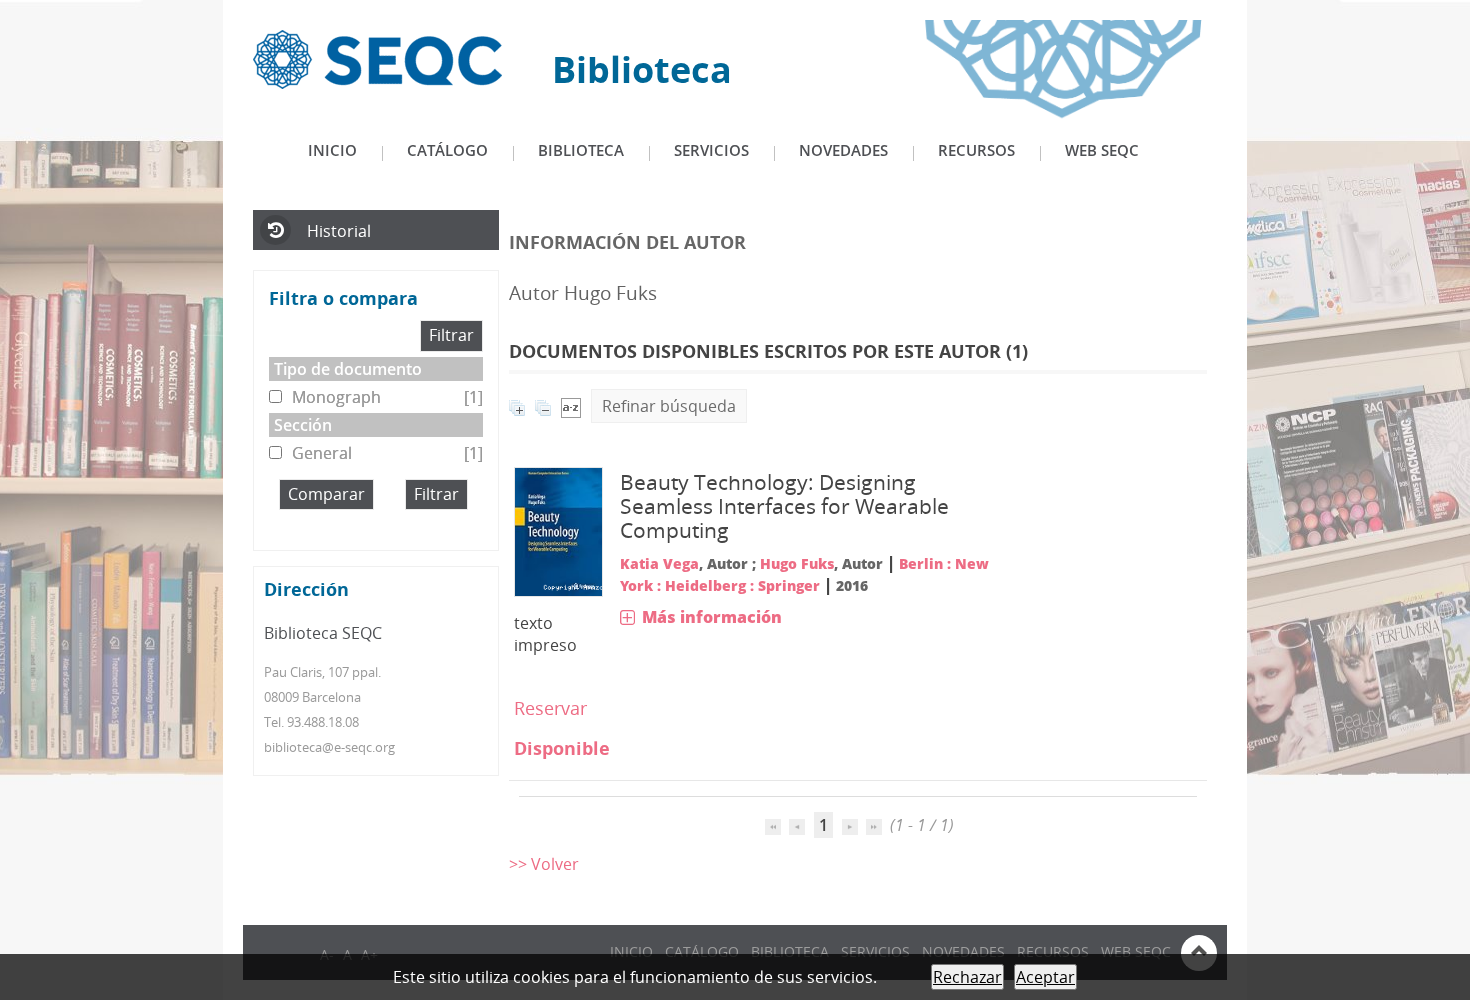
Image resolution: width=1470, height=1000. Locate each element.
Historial (339, 231)
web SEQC (1102, 150)
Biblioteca (581, 150)
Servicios (711, 150)
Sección (303, 425)
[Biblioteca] (377, 58)
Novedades (843, 150)
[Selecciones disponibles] (571, 406)
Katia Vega (659, 563)
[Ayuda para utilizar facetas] (437, 300)
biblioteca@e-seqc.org (329, 747)
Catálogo (447, 150)
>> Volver (544, 864)
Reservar (550, 708)
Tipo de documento (348, 369)
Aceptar (1045, 977)
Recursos (976, 150)
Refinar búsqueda (669, 406)
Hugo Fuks (797, 563)
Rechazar (967, 977)
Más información (712, 617)
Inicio (332, 150)
